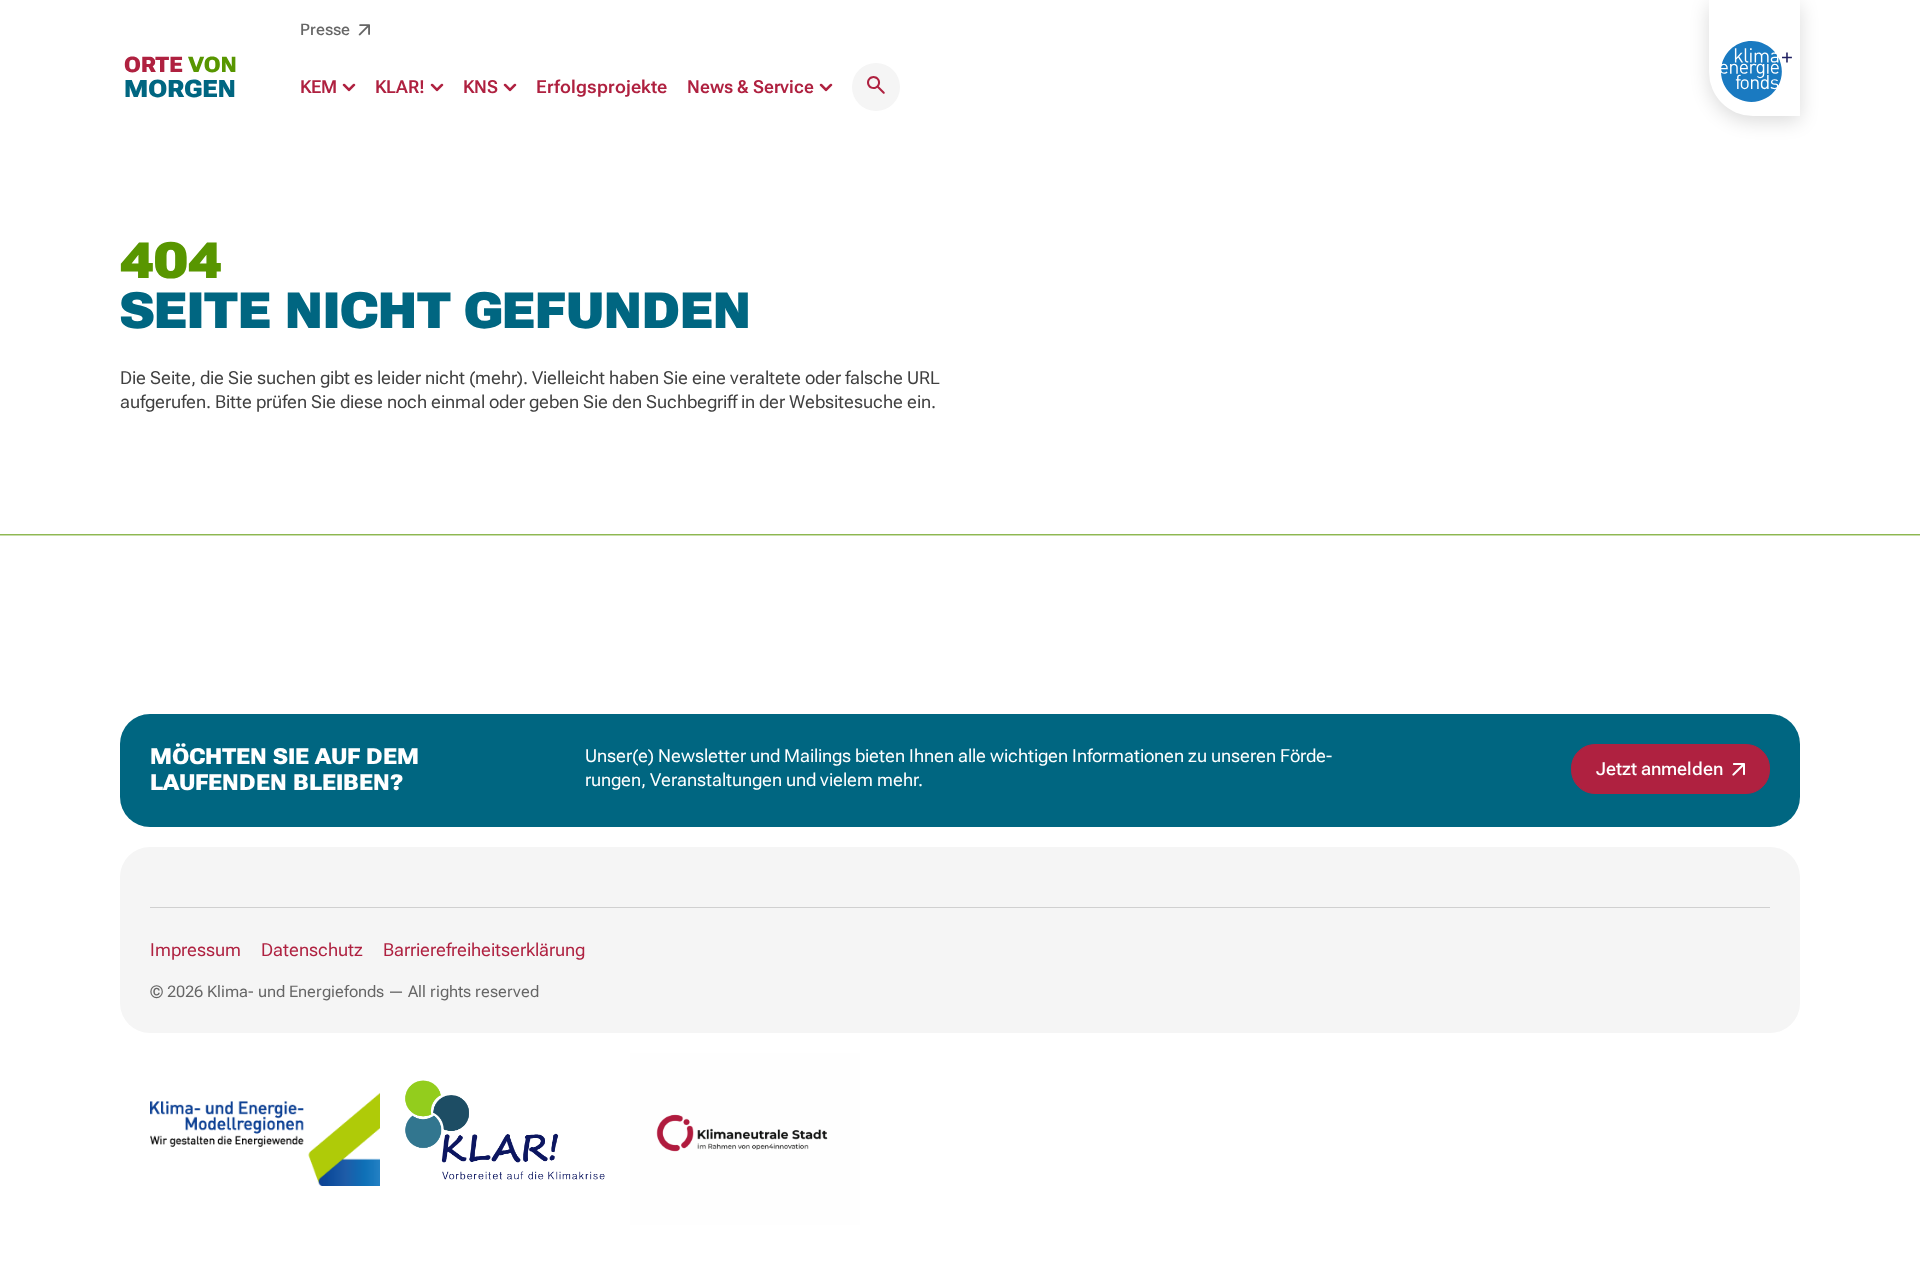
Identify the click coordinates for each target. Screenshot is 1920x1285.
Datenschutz (312, 949)
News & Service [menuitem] (752, 86)
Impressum (195, 949)
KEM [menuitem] (320, 86)
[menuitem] (876, 87)
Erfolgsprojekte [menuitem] (601, 86)
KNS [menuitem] (482, 86)
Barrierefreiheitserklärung (484, 949)
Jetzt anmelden (1661, 768)
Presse (327, 29)
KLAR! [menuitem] (402, 86)
